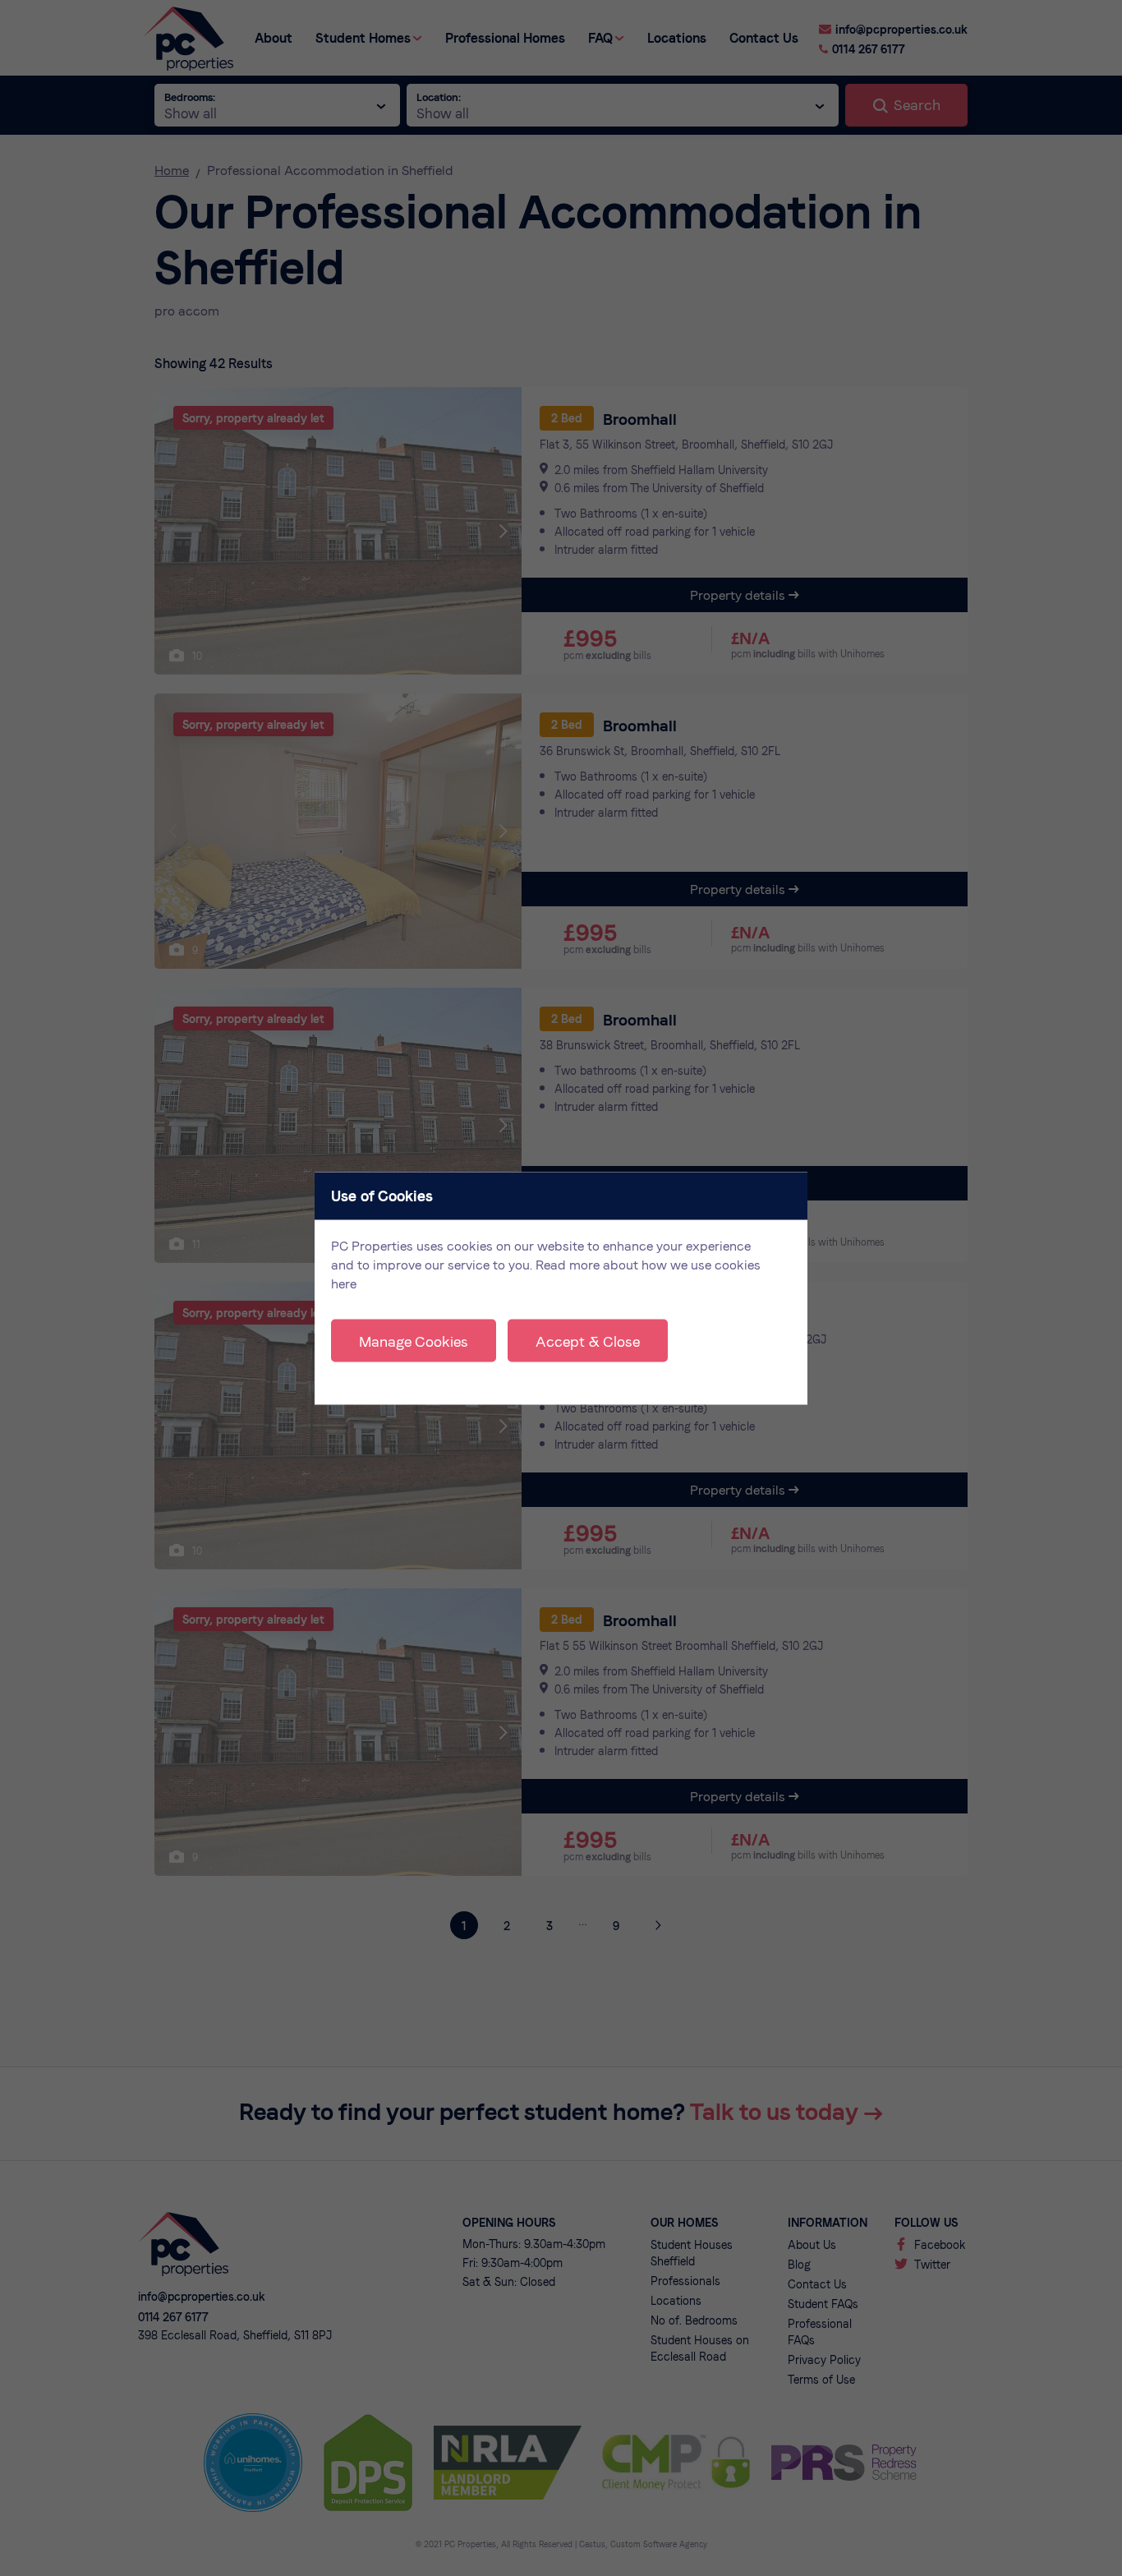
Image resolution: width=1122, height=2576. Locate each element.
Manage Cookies (414, 1341)
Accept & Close (588, 1341)
